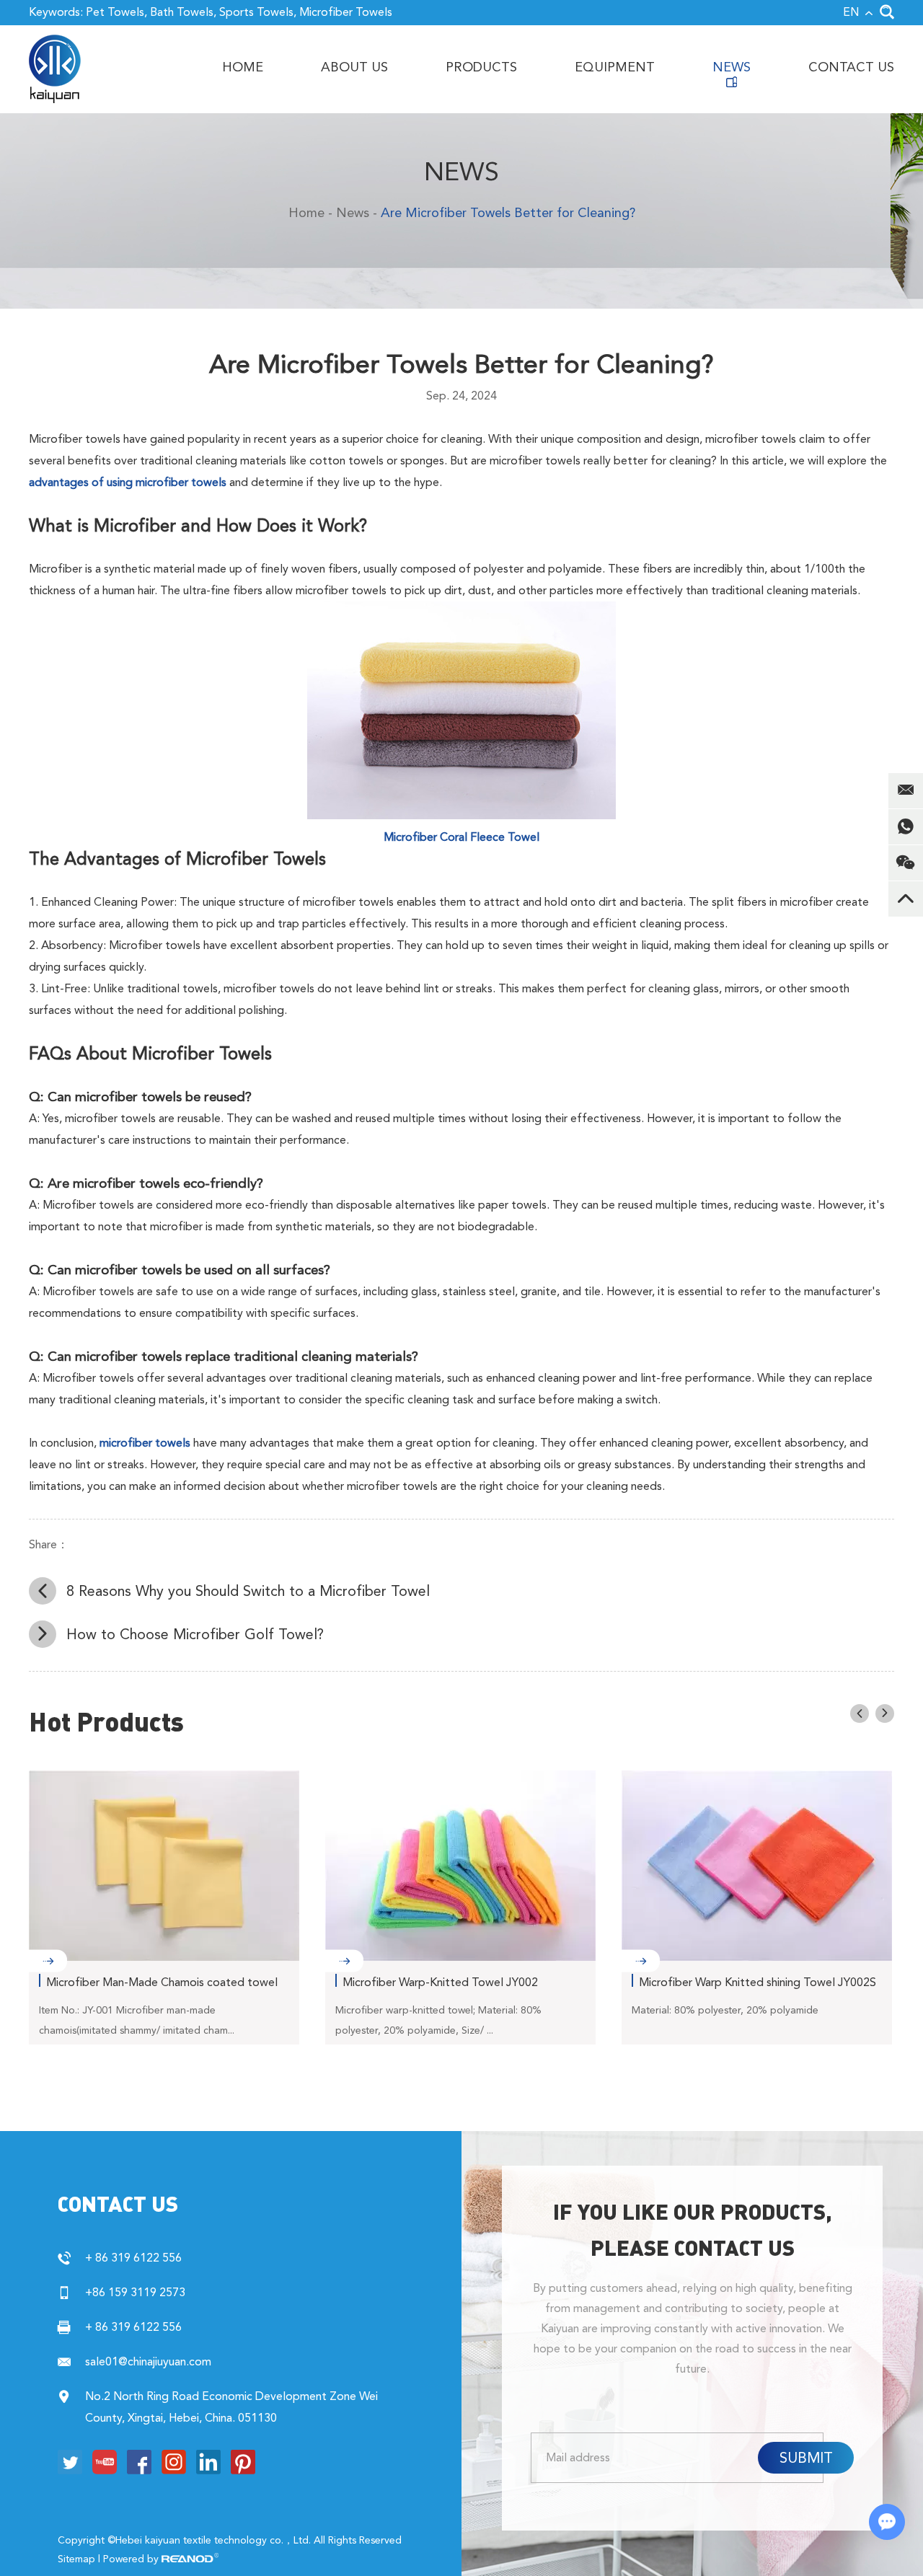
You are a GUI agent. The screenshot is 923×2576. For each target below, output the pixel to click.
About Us (354, 67)
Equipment (615, 67)
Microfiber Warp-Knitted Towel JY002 (440, 1982)
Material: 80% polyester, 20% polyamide (725, 2010)
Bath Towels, (183, 12)
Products (481, 67)
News (732, 67)
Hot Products (106, 1721)
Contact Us (851, 67)
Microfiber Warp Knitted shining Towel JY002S (758, 1982)
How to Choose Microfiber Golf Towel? (195, 1634)
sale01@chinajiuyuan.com (148, 2361)
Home (243, 67)
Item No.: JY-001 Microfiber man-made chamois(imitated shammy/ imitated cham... (137, 2020)
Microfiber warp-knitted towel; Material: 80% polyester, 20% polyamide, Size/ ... (438, 2020)
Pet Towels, (116, 12)
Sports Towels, (258, 12)
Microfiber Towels (346, 12)
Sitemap (76, 2559)
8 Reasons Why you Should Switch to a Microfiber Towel (248, 1591)
